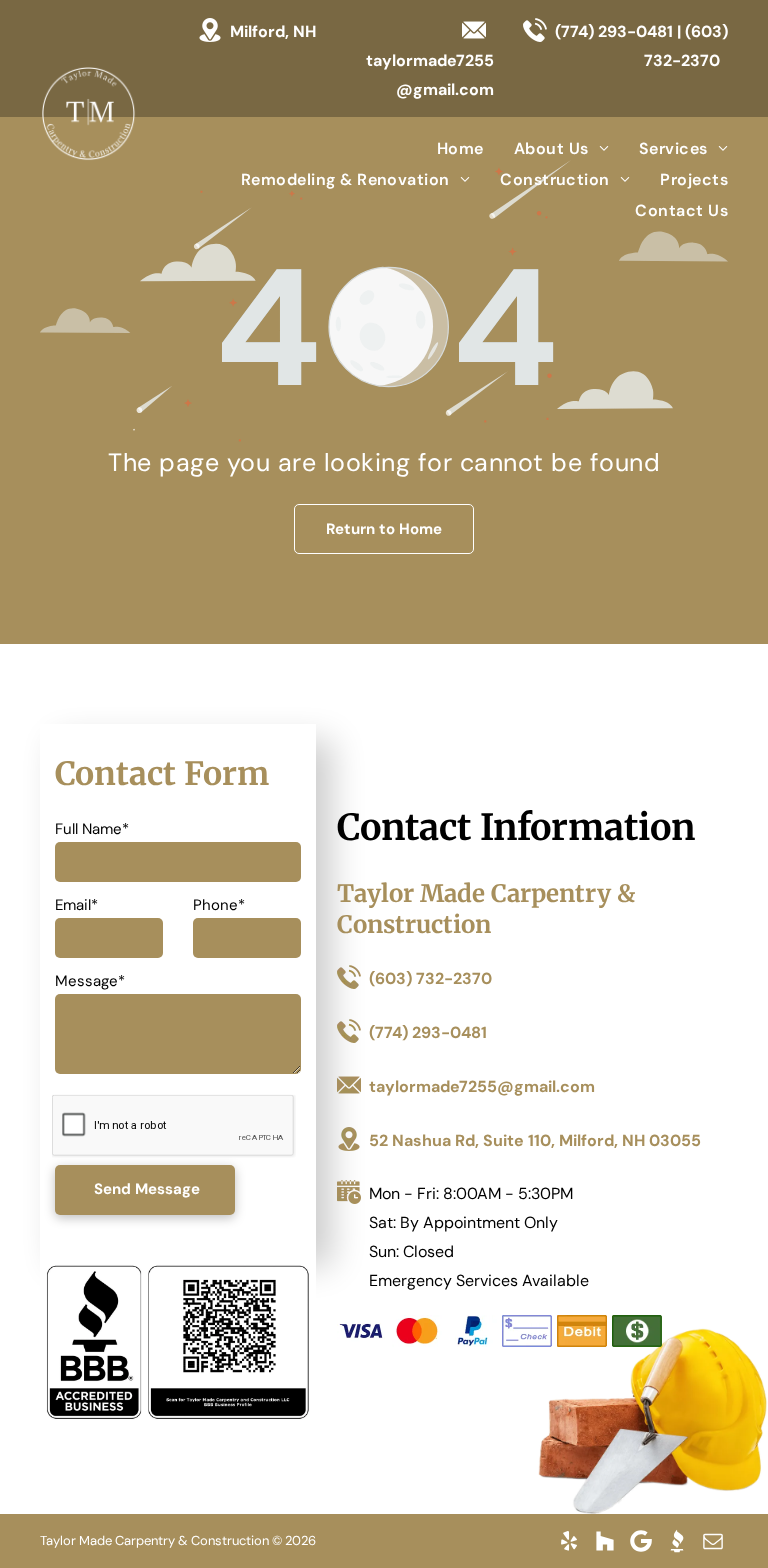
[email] (713, 1541)
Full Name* (92, 829)
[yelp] (569, 1541)
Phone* (219, 905)
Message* (90, 981)
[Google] (641, 1541)
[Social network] (605, 1541)
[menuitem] (445, 147)
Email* (76, 905)
